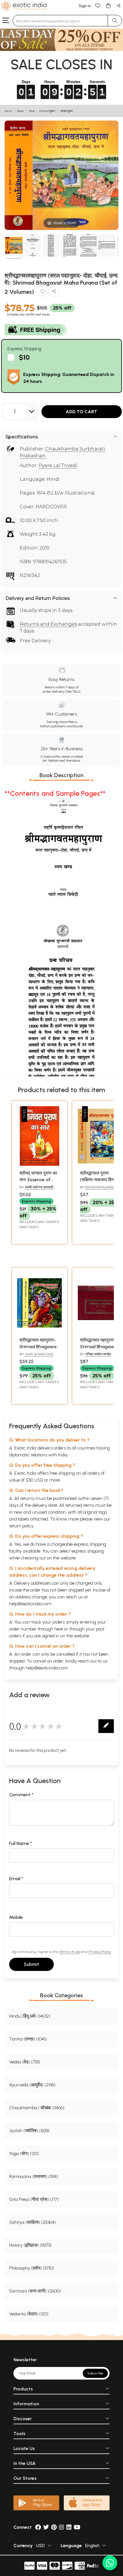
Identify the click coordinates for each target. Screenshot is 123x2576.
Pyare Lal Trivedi (58, 465)
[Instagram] (61, 2527)
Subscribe (95, 2373)
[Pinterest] (54, 2527)
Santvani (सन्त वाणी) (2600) (35, 2291)
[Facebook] (38, 2527)
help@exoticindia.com (30, 1604)
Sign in (85, 6)
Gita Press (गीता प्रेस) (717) (34, 2199)
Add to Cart (82, 412)
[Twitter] (46, 2527)
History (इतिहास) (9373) (30, 2245)
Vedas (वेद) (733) (25, 2062)
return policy (21, 1526)
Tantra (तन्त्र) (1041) (28, 2039)
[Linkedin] (69, 2527)
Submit (31, 1964)
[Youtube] (77, 2527)
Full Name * (21, 1843)
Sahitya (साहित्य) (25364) (32, 2222)
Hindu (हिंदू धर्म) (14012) (30, 2016)
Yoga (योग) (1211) (24, 2153)
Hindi (32, 111)
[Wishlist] (98, 5)
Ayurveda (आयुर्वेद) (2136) (32, 2085)
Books (21, 111)
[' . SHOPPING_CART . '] (108, 5)
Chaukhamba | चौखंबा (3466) (37, 2108)
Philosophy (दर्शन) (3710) (31, 2268)
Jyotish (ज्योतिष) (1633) (29, 2131)
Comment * (21, 1795)
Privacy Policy (100, 1952)
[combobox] (60, 21)
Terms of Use (70, 1952)
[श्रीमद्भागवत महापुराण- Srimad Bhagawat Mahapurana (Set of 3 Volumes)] (39, 1331)
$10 (24, 357)
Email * (16, 1879)
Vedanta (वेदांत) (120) (29, 2314)
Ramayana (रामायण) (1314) (34, 2176)
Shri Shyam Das (39, 1354)
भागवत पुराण (67, 111)
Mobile (16, 1917)
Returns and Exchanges (48, 624)
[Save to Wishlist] (42, 292)
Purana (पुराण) (47, 111)
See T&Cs (73, 692)
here (59, 1629)
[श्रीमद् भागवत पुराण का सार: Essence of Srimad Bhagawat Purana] (39, 1164)
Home (8, 111)
